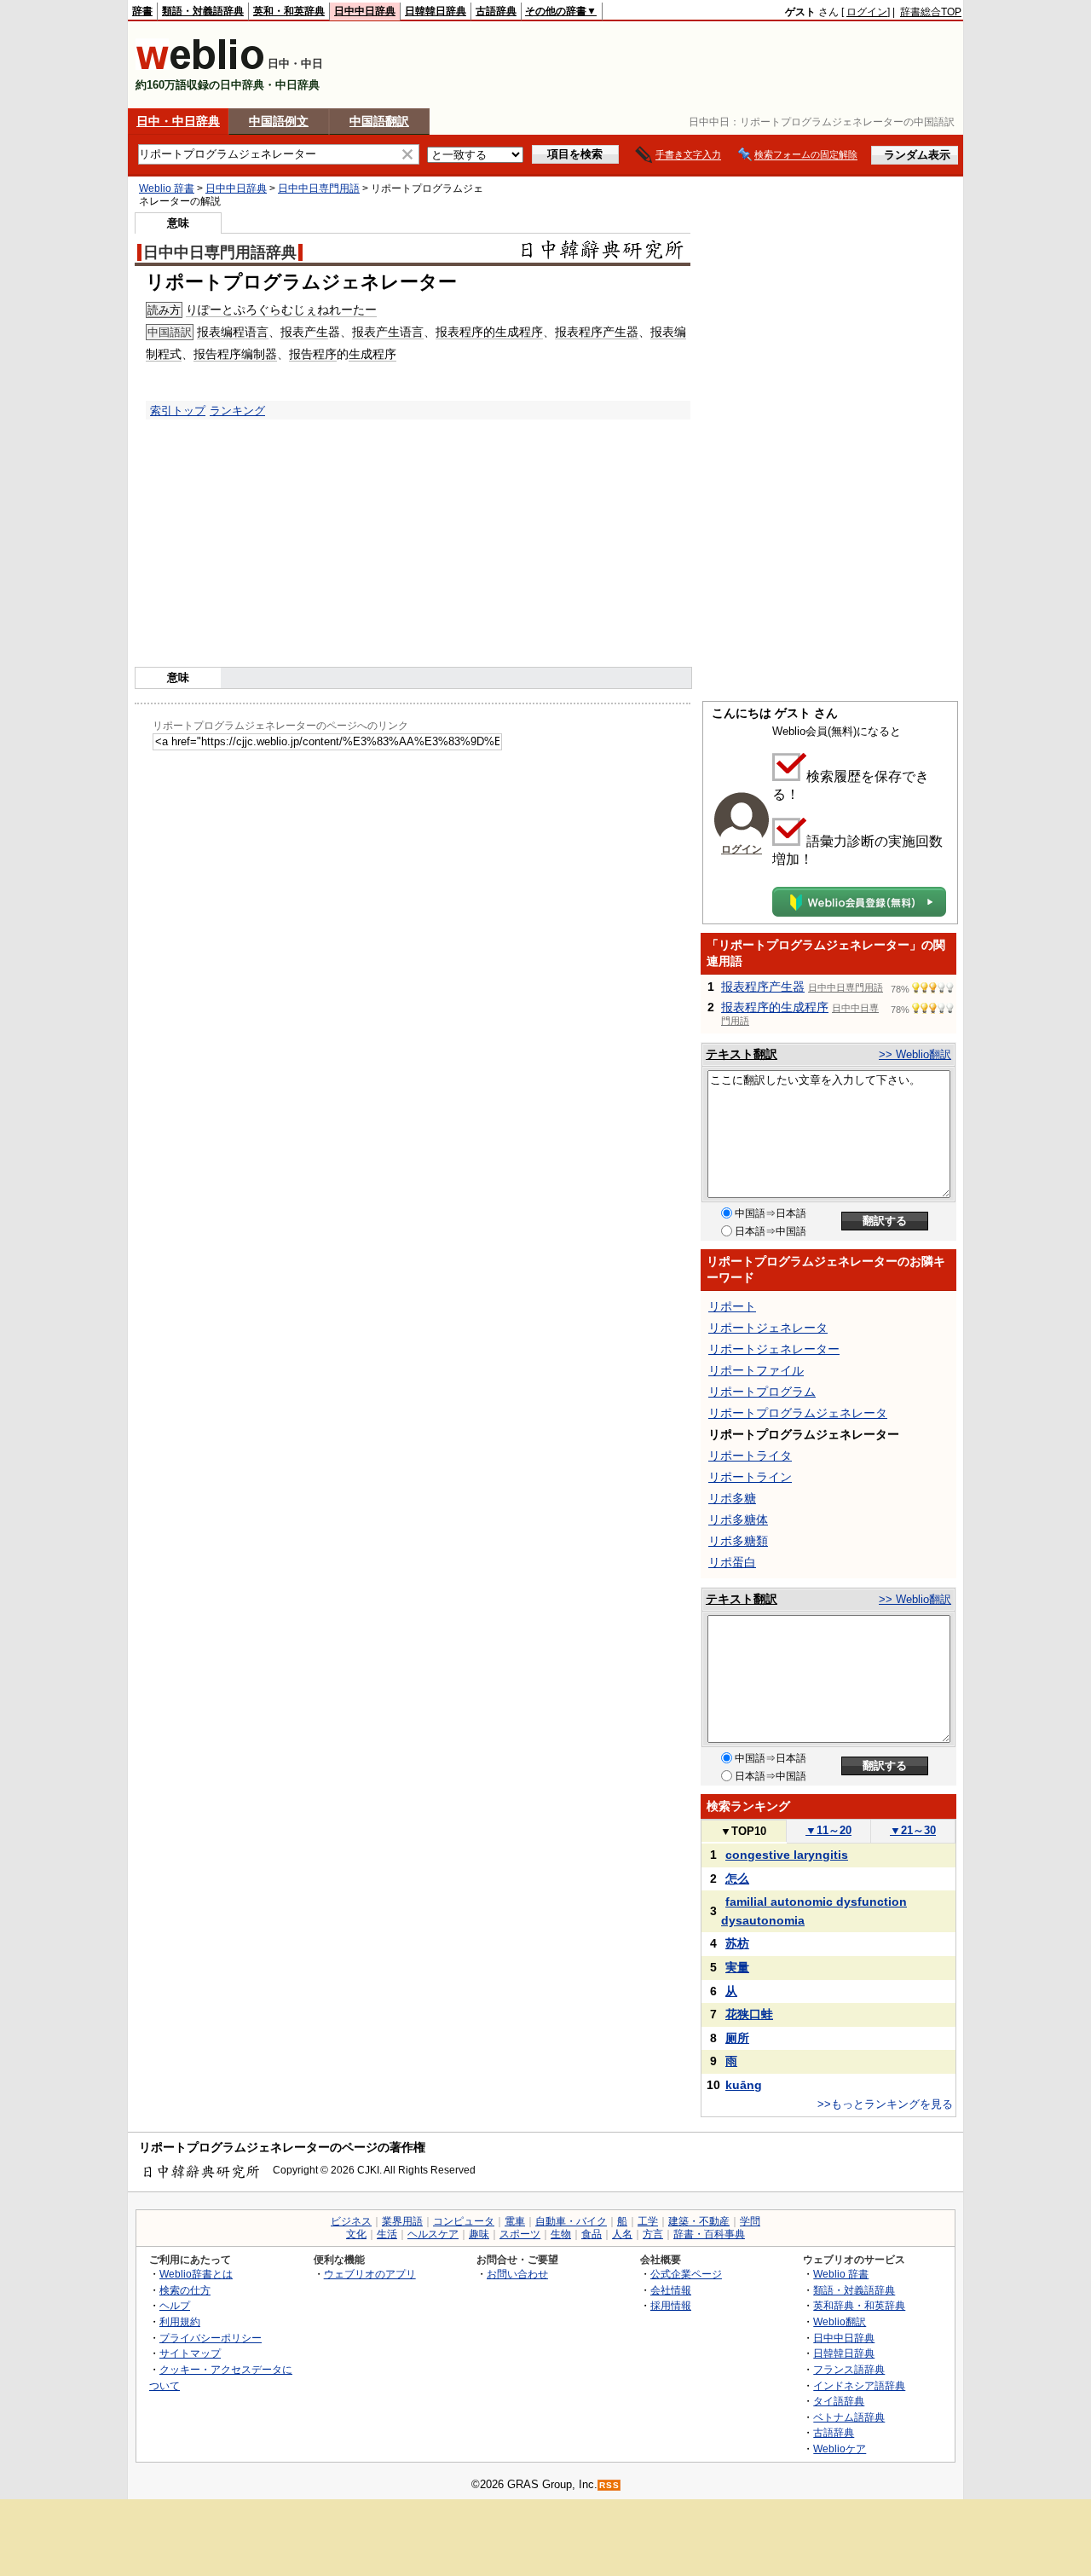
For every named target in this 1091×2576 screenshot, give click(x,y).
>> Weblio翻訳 (915, 1054)
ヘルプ (175, 2305)
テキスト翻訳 (742, 1054)
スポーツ (520, 2234)
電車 (515, 2221)
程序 (325, 354)
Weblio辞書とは (196, 2274)
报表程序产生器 (597, 332)
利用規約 (180, 2321)
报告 (205, 354)
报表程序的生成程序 (489, 332)
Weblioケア (840, 2449)
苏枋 (737, 1943)
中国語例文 (279, 121)
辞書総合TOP (931, 12)
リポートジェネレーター (774, 1349)
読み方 (164, 310)
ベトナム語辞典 (849, 2417)
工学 (648, 2221)
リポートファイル (756, 1370)
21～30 (913, 1830)
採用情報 (671, 2305)
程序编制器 (247, 354)
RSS (609, 2485)
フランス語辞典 (849, 2369)
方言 (653, 2234)
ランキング (237, 411)
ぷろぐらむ (263, 310)
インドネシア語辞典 (859, 2385)
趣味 (479, 2234)
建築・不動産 (699, 2221)
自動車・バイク (571, 2221)
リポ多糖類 (738, 1541)
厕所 (737, 2038)
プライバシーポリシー (211, 2338)
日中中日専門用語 (319, 188)
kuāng (744, 2085)
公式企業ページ (686, 2274)
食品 (592, 2234)
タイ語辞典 (839, 2401)
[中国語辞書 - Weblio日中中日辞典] (200, 66)
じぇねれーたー (335, 310)
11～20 (828, 1830)
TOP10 (743, 1831)
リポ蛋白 (732, 1562)
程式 (170, 354)
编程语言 (245, 332)
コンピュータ (464, 2221)
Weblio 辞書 (167, 188)
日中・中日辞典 (178, 121)
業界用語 (402, 2221)
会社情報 (671, 2290)
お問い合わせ (517, 2274)
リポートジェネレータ (768, 1328)
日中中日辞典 (365, 11)
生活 (387, 2234)
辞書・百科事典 (709, 2234)
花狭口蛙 (749, 2014)
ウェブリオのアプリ (370, 2274)
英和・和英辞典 (289, 11)
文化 (356, 2234)
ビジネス (351, 2221)
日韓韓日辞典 (436, 11)
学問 (750, 2221)
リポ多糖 (732, 1498)
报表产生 (304, 332)
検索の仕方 (185, 2290)
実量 (737, 1967)
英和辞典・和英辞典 (859, 2305)
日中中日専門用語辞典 (220, 252)
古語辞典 (496, 11)
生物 (561, 2234)
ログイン (867, 12)
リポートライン (750, 1477)
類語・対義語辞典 (203, 11)
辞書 (142, 11)
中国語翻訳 (379, 121)
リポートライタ (750, 1456)
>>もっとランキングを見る (885, 2104)
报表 (209, 332)
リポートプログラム (762, 1392)
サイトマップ (190, 2353)
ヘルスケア (433, 2234)
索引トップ (178, 411)
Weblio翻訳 (840, 2321)
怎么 (737, 1878)
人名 (622, 2234)
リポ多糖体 (738, 1520)
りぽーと (210, 310)
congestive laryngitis (787, 1855)
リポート (732, 1306)
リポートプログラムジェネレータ (798, 1413)
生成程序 (372, 354)
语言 (412, 332)
